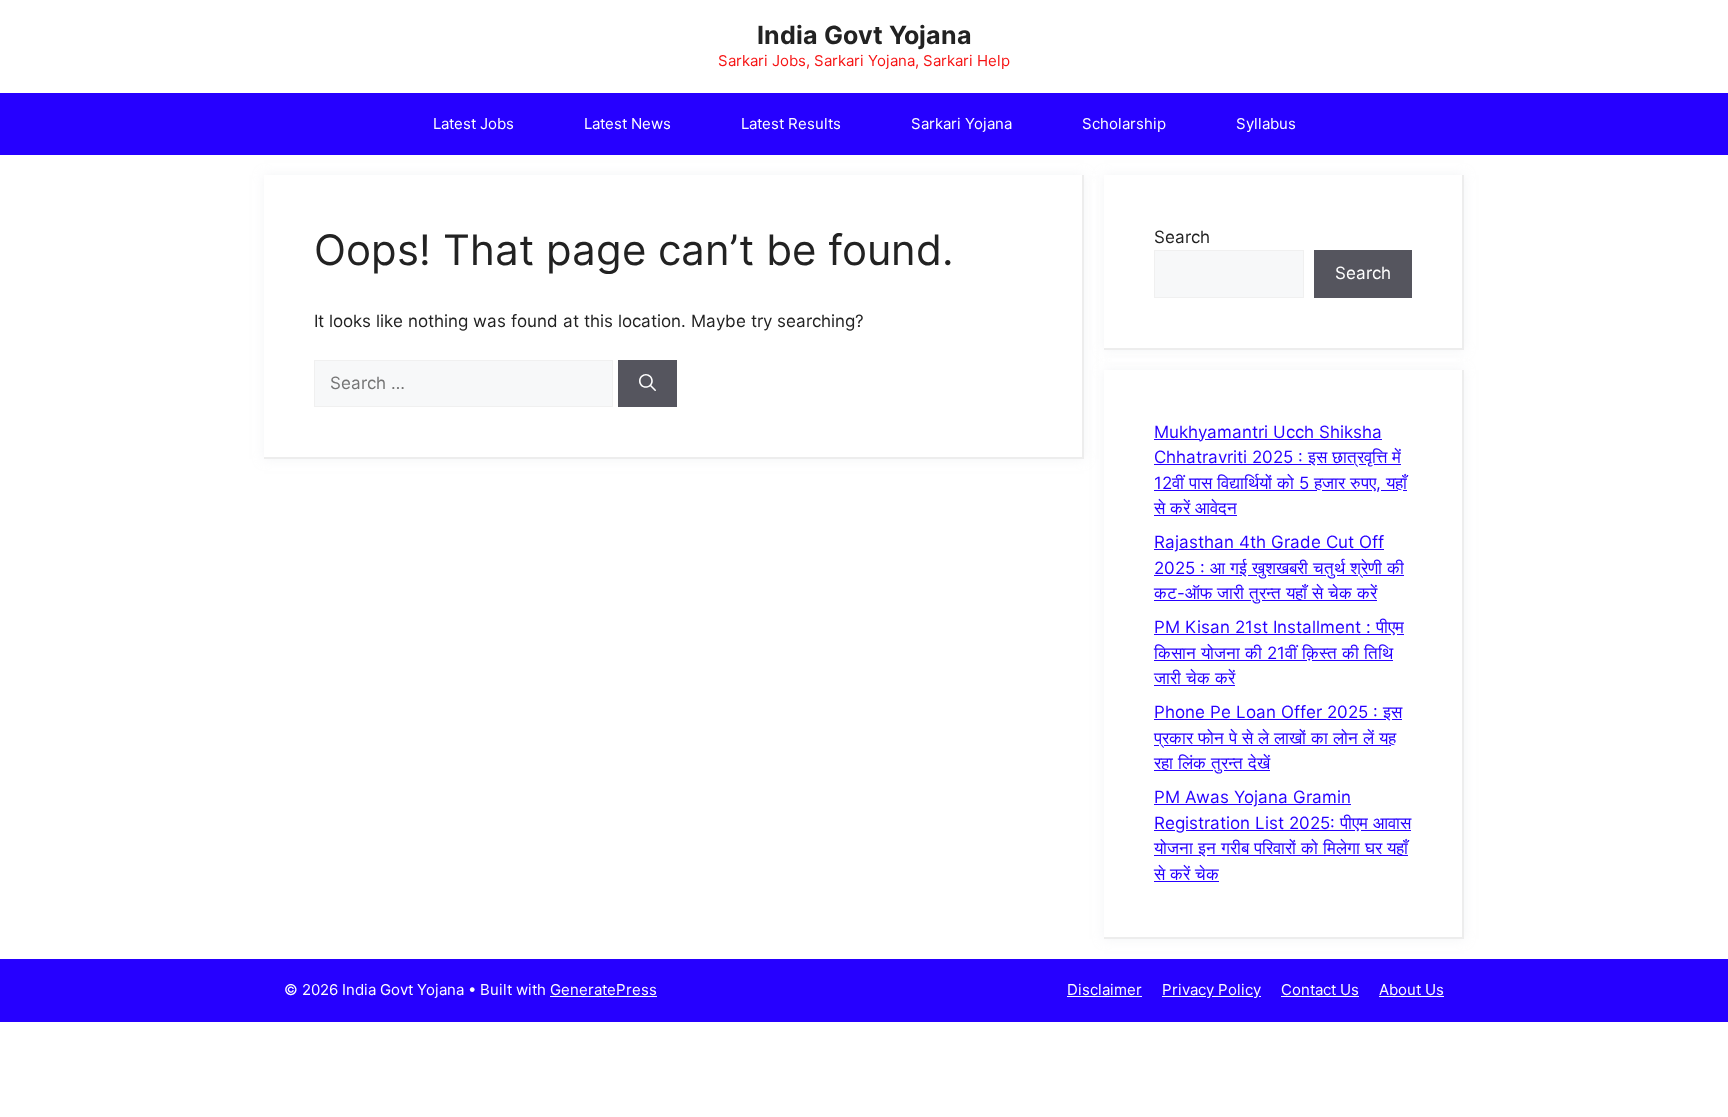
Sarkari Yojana (961, 123)
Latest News (627, 123)
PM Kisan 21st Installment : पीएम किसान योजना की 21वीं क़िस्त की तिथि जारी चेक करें (1279, 652)
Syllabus (1266, 123)
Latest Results (791, 123)
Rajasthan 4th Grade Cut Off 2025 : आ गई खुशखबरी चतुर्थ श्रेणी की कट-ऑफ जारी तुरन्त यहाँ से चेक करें (1279, 567)
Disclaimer (1104, 989)
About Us (1411, 989)
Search (1182, 237)
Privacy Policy (1211, 989)
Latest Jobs (473, 123)
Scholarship (1124, 123)
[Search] (647, 384)
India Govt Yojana (864, 35)
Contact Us (1320, 989)
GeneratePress (603, 989)
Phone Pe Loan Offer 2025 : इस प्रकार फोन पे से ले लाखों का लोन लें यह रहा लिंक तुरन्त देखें (1278, 737)
